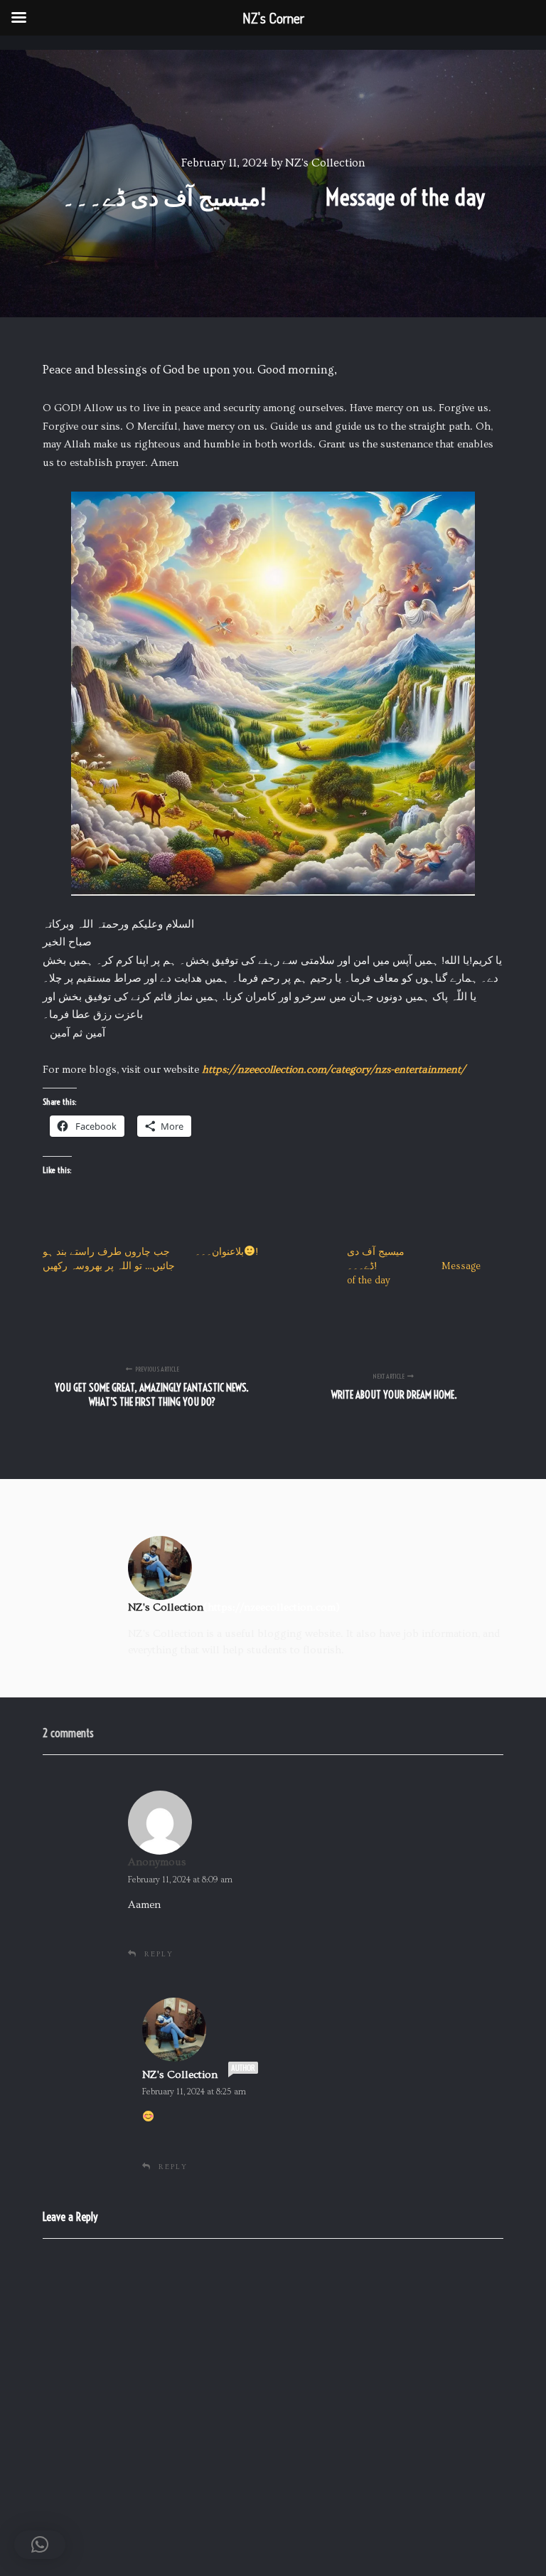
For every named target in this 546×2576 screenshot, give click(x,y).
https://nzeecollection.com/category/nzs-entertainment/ (333, 1070)
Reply (159, 1954)
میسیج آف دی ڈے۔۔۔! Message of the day (414, 1266)
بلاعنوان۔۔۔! (226, 1252)
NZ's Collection (180, 2075)
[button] (40, 2545)
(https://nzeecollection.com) (272, 1607)
